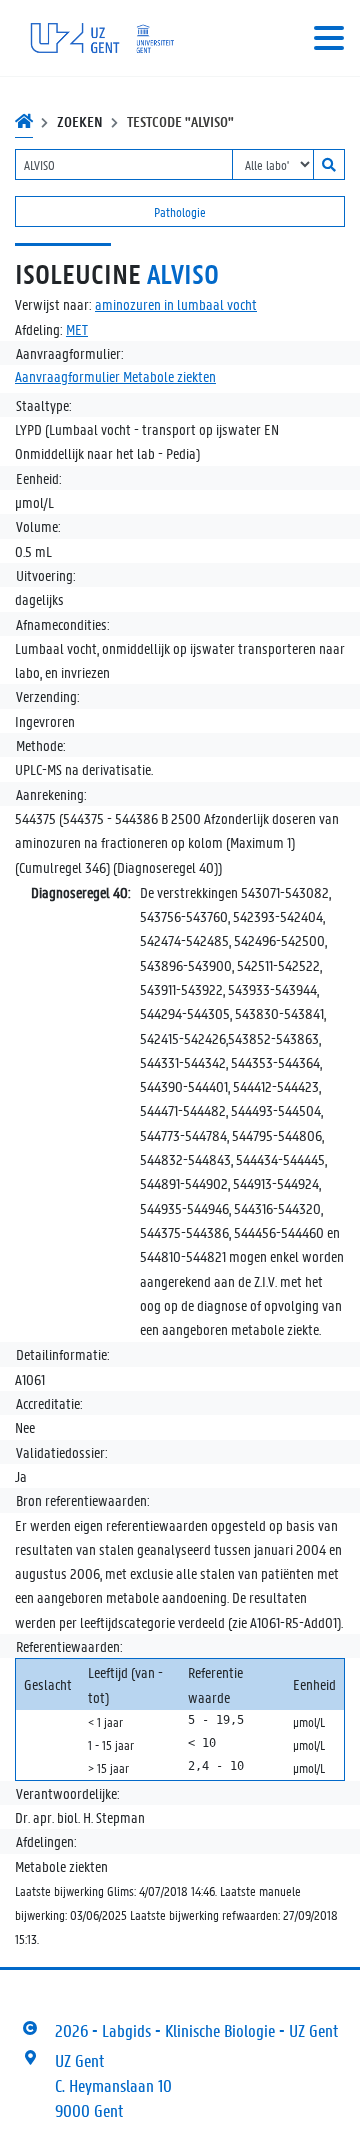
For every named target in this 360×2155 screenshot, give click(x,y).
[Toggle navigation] (329, 38)
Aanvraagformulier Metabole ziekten (115, 376)
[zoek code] (329, 164)
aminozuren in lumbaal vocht (176, 304)
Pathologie (180, 211)
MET (77, 329)
